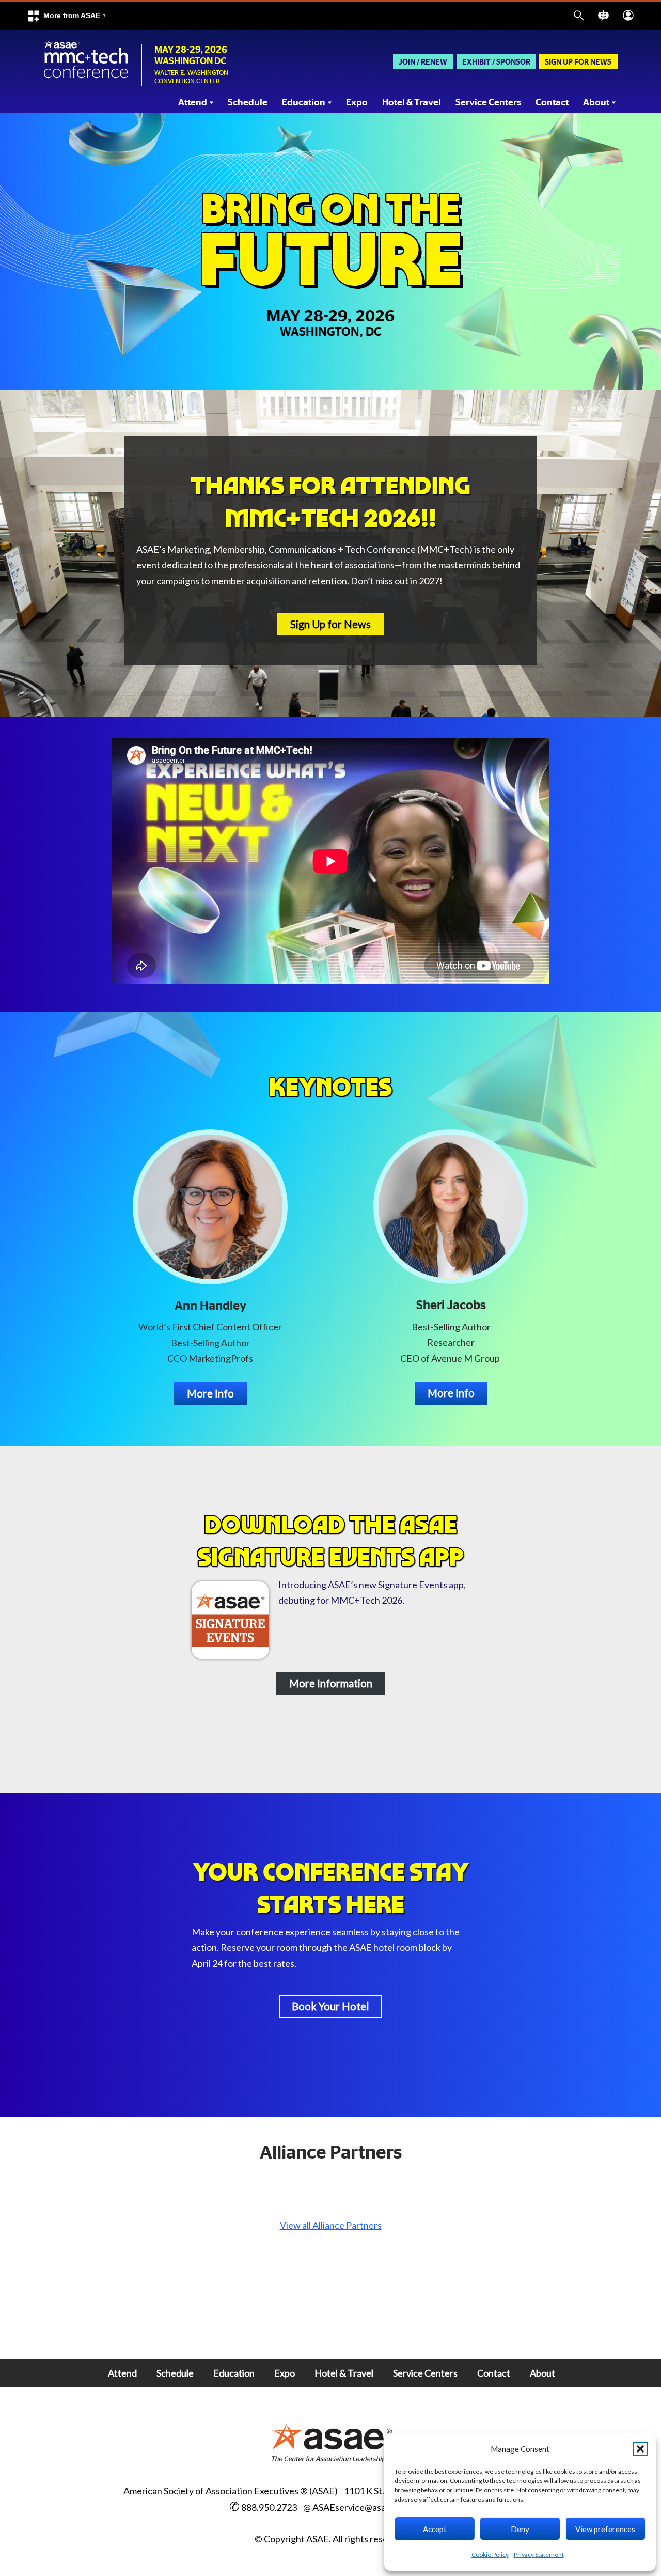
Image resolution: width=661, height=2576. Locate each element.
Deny (520, 2529)
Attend (122, 2373)
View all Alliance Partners (331, 2225)
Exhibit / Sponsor (496, 62)
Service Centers (488, 103)
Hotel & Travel (412, 103)
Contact (552, 103)
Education (234, 2373)
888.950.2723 (269, 2507)
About (542, 2373)
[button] (640, 2449)
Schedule (248, 103)
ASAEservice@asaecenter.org (373, 2507)
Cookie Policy (490, 2555)
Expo (357, 103)
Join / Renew (423, 62)
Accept (435, 2529)
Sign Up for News (578, 62)
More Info (210, 1393)
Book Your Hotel (330, 2006)
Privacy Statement (539, 2555)
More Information (331, 1683)
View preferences (605, 2529)
